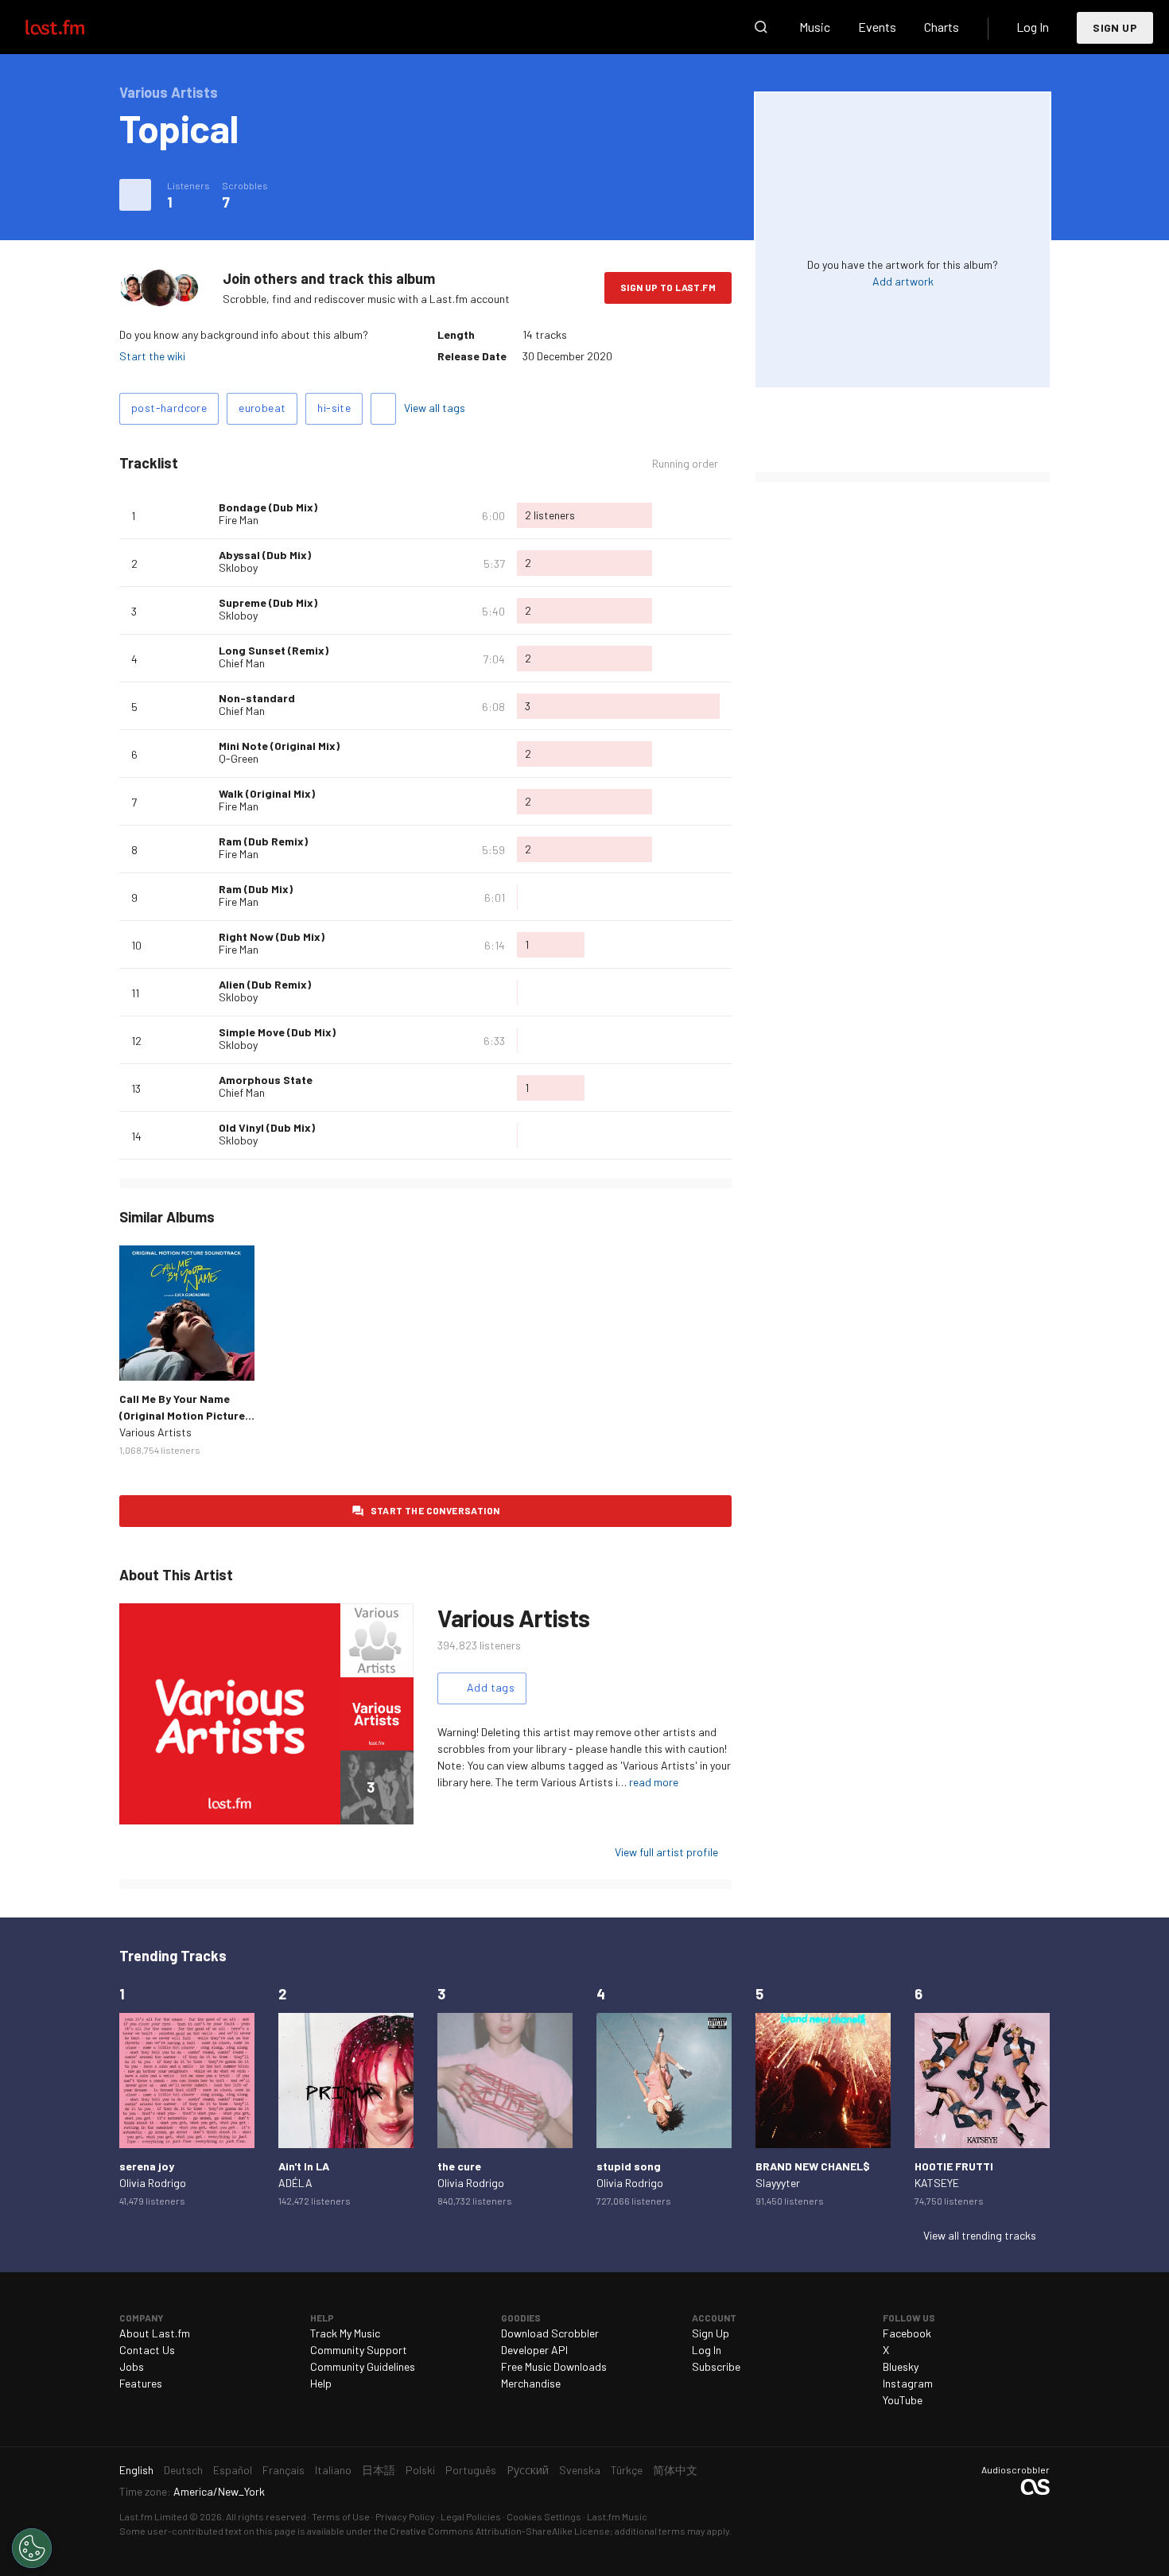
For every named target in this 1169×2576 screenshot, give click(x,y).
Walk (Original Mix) (267, 793)
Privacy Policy (405, 2516)
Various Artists (155, 1432)
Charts (942, 27)
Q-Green (239, 758)
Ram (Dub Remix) (263, 841)
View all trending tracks (980, 2235)
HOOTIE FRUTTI (954, 2166)
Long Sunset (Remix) (274, 650)
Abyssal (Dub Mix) (265, 555)
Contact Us (147, 2350)
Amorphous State (266, 1080)
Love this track (200, 515)
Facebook (907, 2333)
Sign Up (1115, 27)
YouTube (903, 2400)
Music (815, 27)
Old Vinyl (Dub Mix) (267, 1127)
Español (233, 2470)
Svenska (580, 2470)
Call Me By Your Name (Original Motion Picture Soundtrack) (182, 1415)
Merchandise (531, 2383)
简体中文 (675, 2470)
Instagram (908, 2383)
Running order (685, 464)
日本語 (379, 2470)
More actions (135, 195)
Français (284, 2470)
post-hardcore (169, 408)
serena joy (147, 2166)
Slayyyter (778, 2183)
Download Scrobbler (550, 2333)
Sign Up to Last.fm (668, 287)
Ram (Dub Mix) (256, 889)
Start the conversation (435, 1510)
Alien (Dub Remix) (265, 984)
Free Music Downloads (554, 2366)
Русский (528, 2470)
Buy (144, 1356)
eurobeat (262, 408)
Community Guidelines (363, 2366)
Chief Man (242, 663)
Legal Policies (471, 2516)
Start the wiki (152, 356)
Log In (1033, 27)
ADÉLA (295, 2183)
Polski (420, 2470)
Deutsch (183, 2470)
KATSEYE (937, 2183)
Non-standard (257, 698)
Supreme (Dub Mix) (268, 602)
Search (761, 27)
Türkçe (627, 2470)
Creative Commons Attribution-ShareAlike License (500, 2531)
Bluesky (901, 2366)
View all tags (435, 408)
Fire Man (239, 520)
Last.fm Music (617, 2516)
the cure (459, 2166)
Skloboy (238, 567)
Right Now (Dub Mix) (272, 936)
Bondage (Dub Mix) (268, 507)
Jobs (132, 2366)
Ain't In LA (304, 2166)
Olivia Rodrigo (153, 2183)
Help (321, 2383)
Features (141, 2383)
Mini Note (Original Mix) (279, 746)
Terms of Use (341, 2516)
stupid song (629, 2166)
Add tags (383, 409)
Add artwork (903, 281)
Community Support (359, 2350)
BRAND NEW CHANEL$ (813, 2166)
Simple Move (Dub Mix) (277, 1032)
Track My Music (345, 2333)
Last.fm (73, 27)
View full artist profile (666, 1852)
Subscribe (716, 2366)
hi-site (334, 408)
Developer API (534, 2350)
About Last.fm (155, 2333)
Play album (187, 1313)
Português (471, 2470)
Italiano (333, 2470)
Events (877, 27)
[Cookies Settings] (32, 2548)
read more (654, 1782)
